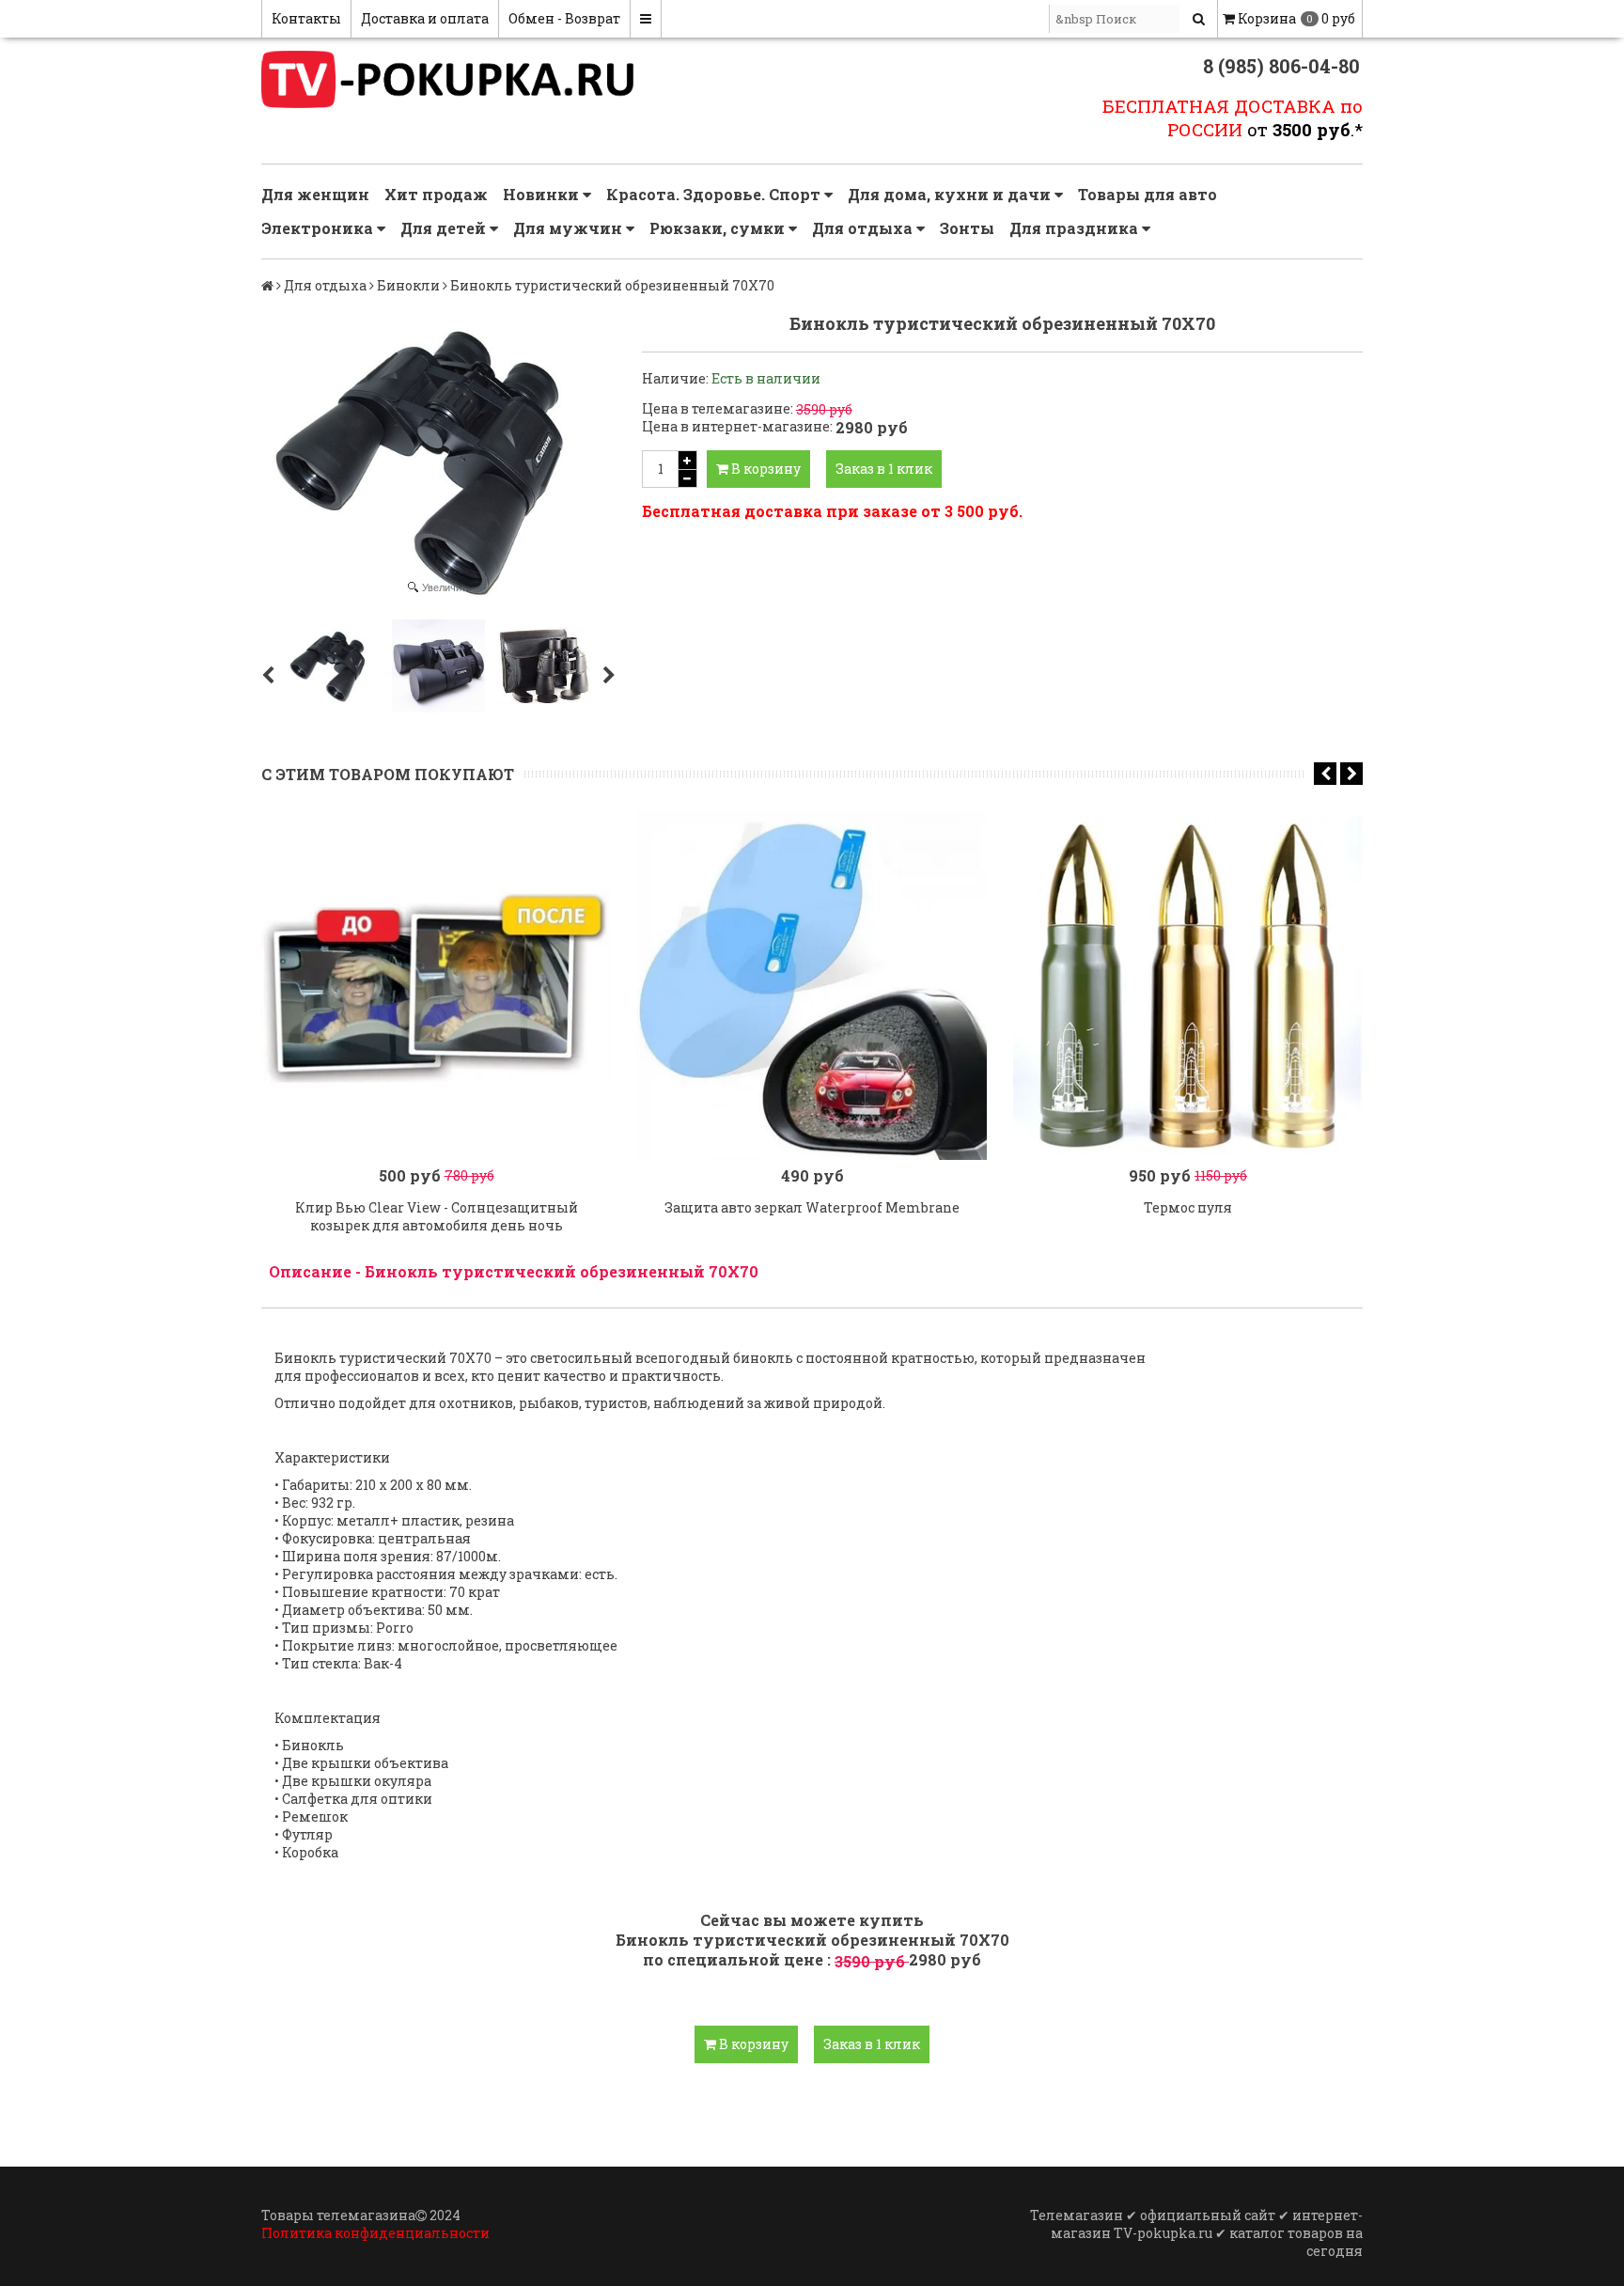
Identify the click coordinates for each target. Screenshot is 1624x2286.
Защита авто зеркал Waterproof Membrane (812, 1207)
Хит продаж (436, 194)
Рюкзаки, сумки (719, 228)
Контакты (306, 18)
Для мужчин (570, 228)
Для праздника (1076, 228)
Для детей (445, 228)
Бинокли (408, 285)
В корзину (765, 469)
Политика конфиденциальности (375, 2233)
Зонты (967, 228)
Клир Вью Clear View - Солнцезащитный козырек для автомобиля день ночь (437, 1216)
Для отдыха (864, 228)
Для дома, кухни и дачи (951, 194)
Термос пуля (1188, 1207)
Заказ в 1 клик (884, 469)
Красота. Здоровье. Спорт (715, 194)
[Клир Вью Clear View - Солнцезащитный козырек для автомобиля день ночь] (436, 985)
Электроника (319, 228)
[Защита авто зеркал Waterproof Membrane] (812, 985)
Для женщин (315, 194)
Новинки (543, 194)
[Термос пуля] (1188, 985)
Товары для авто (1148, 194)
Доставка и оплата (425, 18)
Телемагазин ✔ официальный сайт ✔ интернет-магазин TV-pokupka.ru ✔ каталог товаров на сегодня (1196, 2233)
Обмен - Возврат (564, 18)
